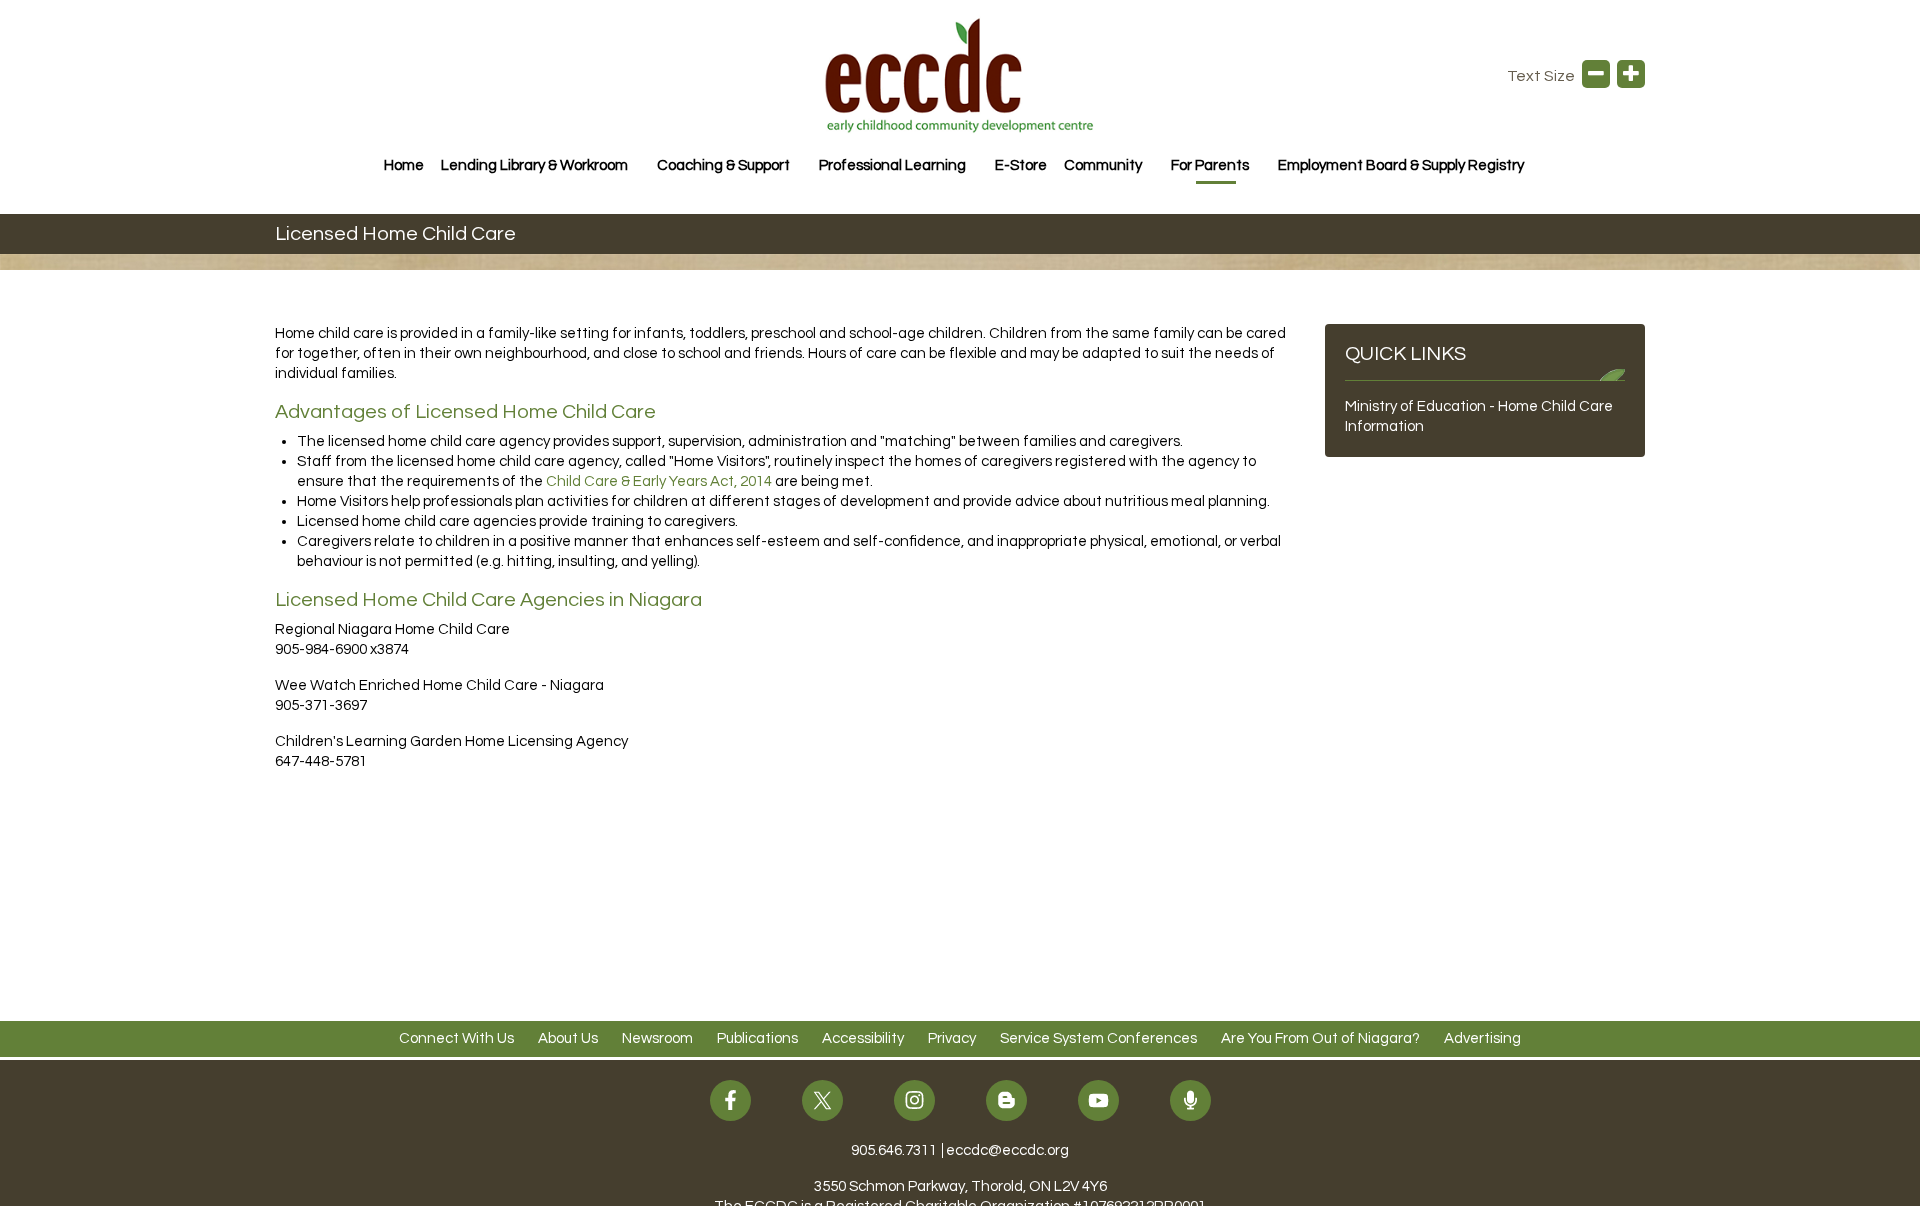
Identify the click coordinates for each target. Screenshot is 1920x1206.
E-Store (1021, 165)
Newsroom (657, 1038)
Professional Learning (892, 165)
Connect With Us (456, 1038)
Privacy (952, 1038)
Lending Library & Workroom (534, 165)
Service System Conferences (1098, 1038)
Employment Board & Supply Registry (1401, 165)
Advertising (1482, 1038)
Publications (757, 1038)
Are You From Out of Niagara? (1320, 1038)
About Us (568, 1038)
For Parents (1210, 165)
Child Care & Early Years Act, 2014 (659, 481)
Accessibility (863, 1038)
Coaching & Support (723, 165)
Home (404, 165)
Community (1103, 165)
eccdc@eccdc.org (1007, 1150)
